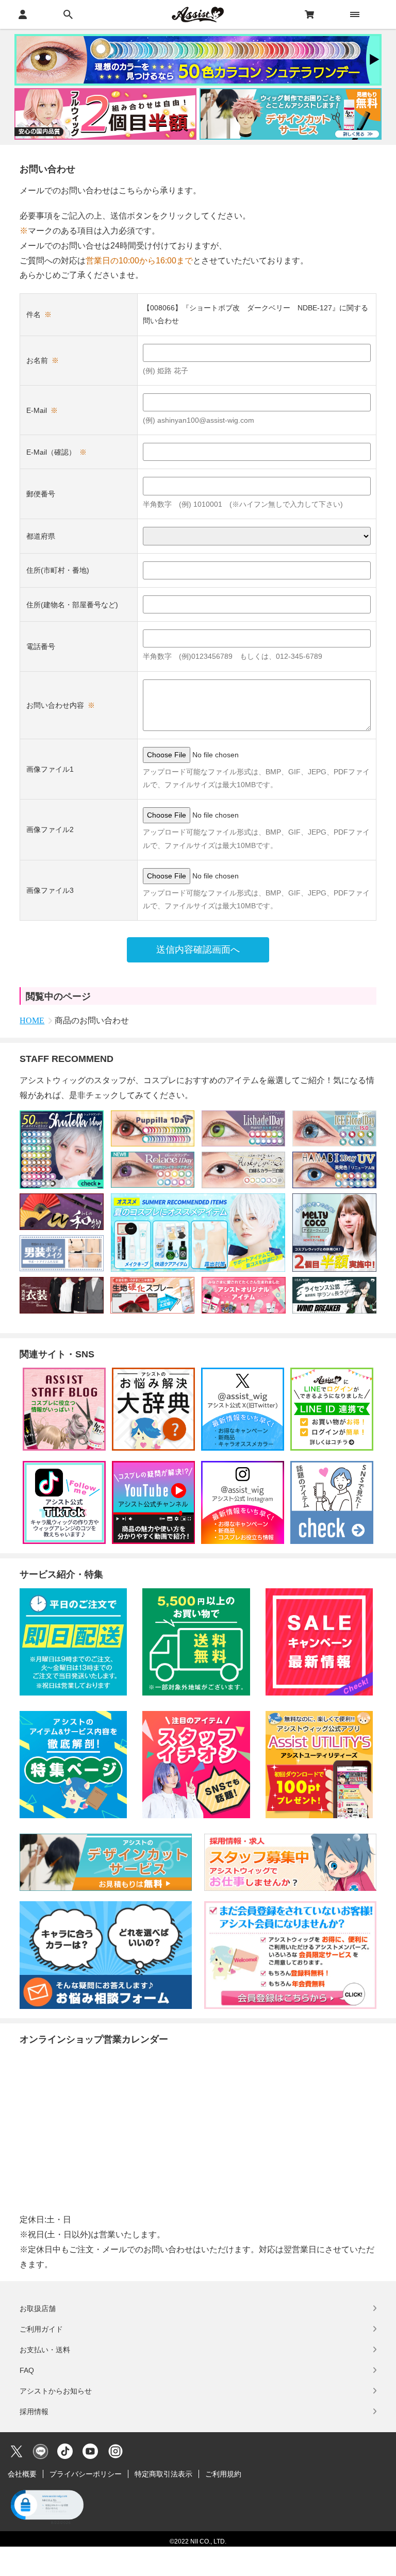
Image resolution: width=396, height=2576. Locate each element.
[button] (46, 2506)
